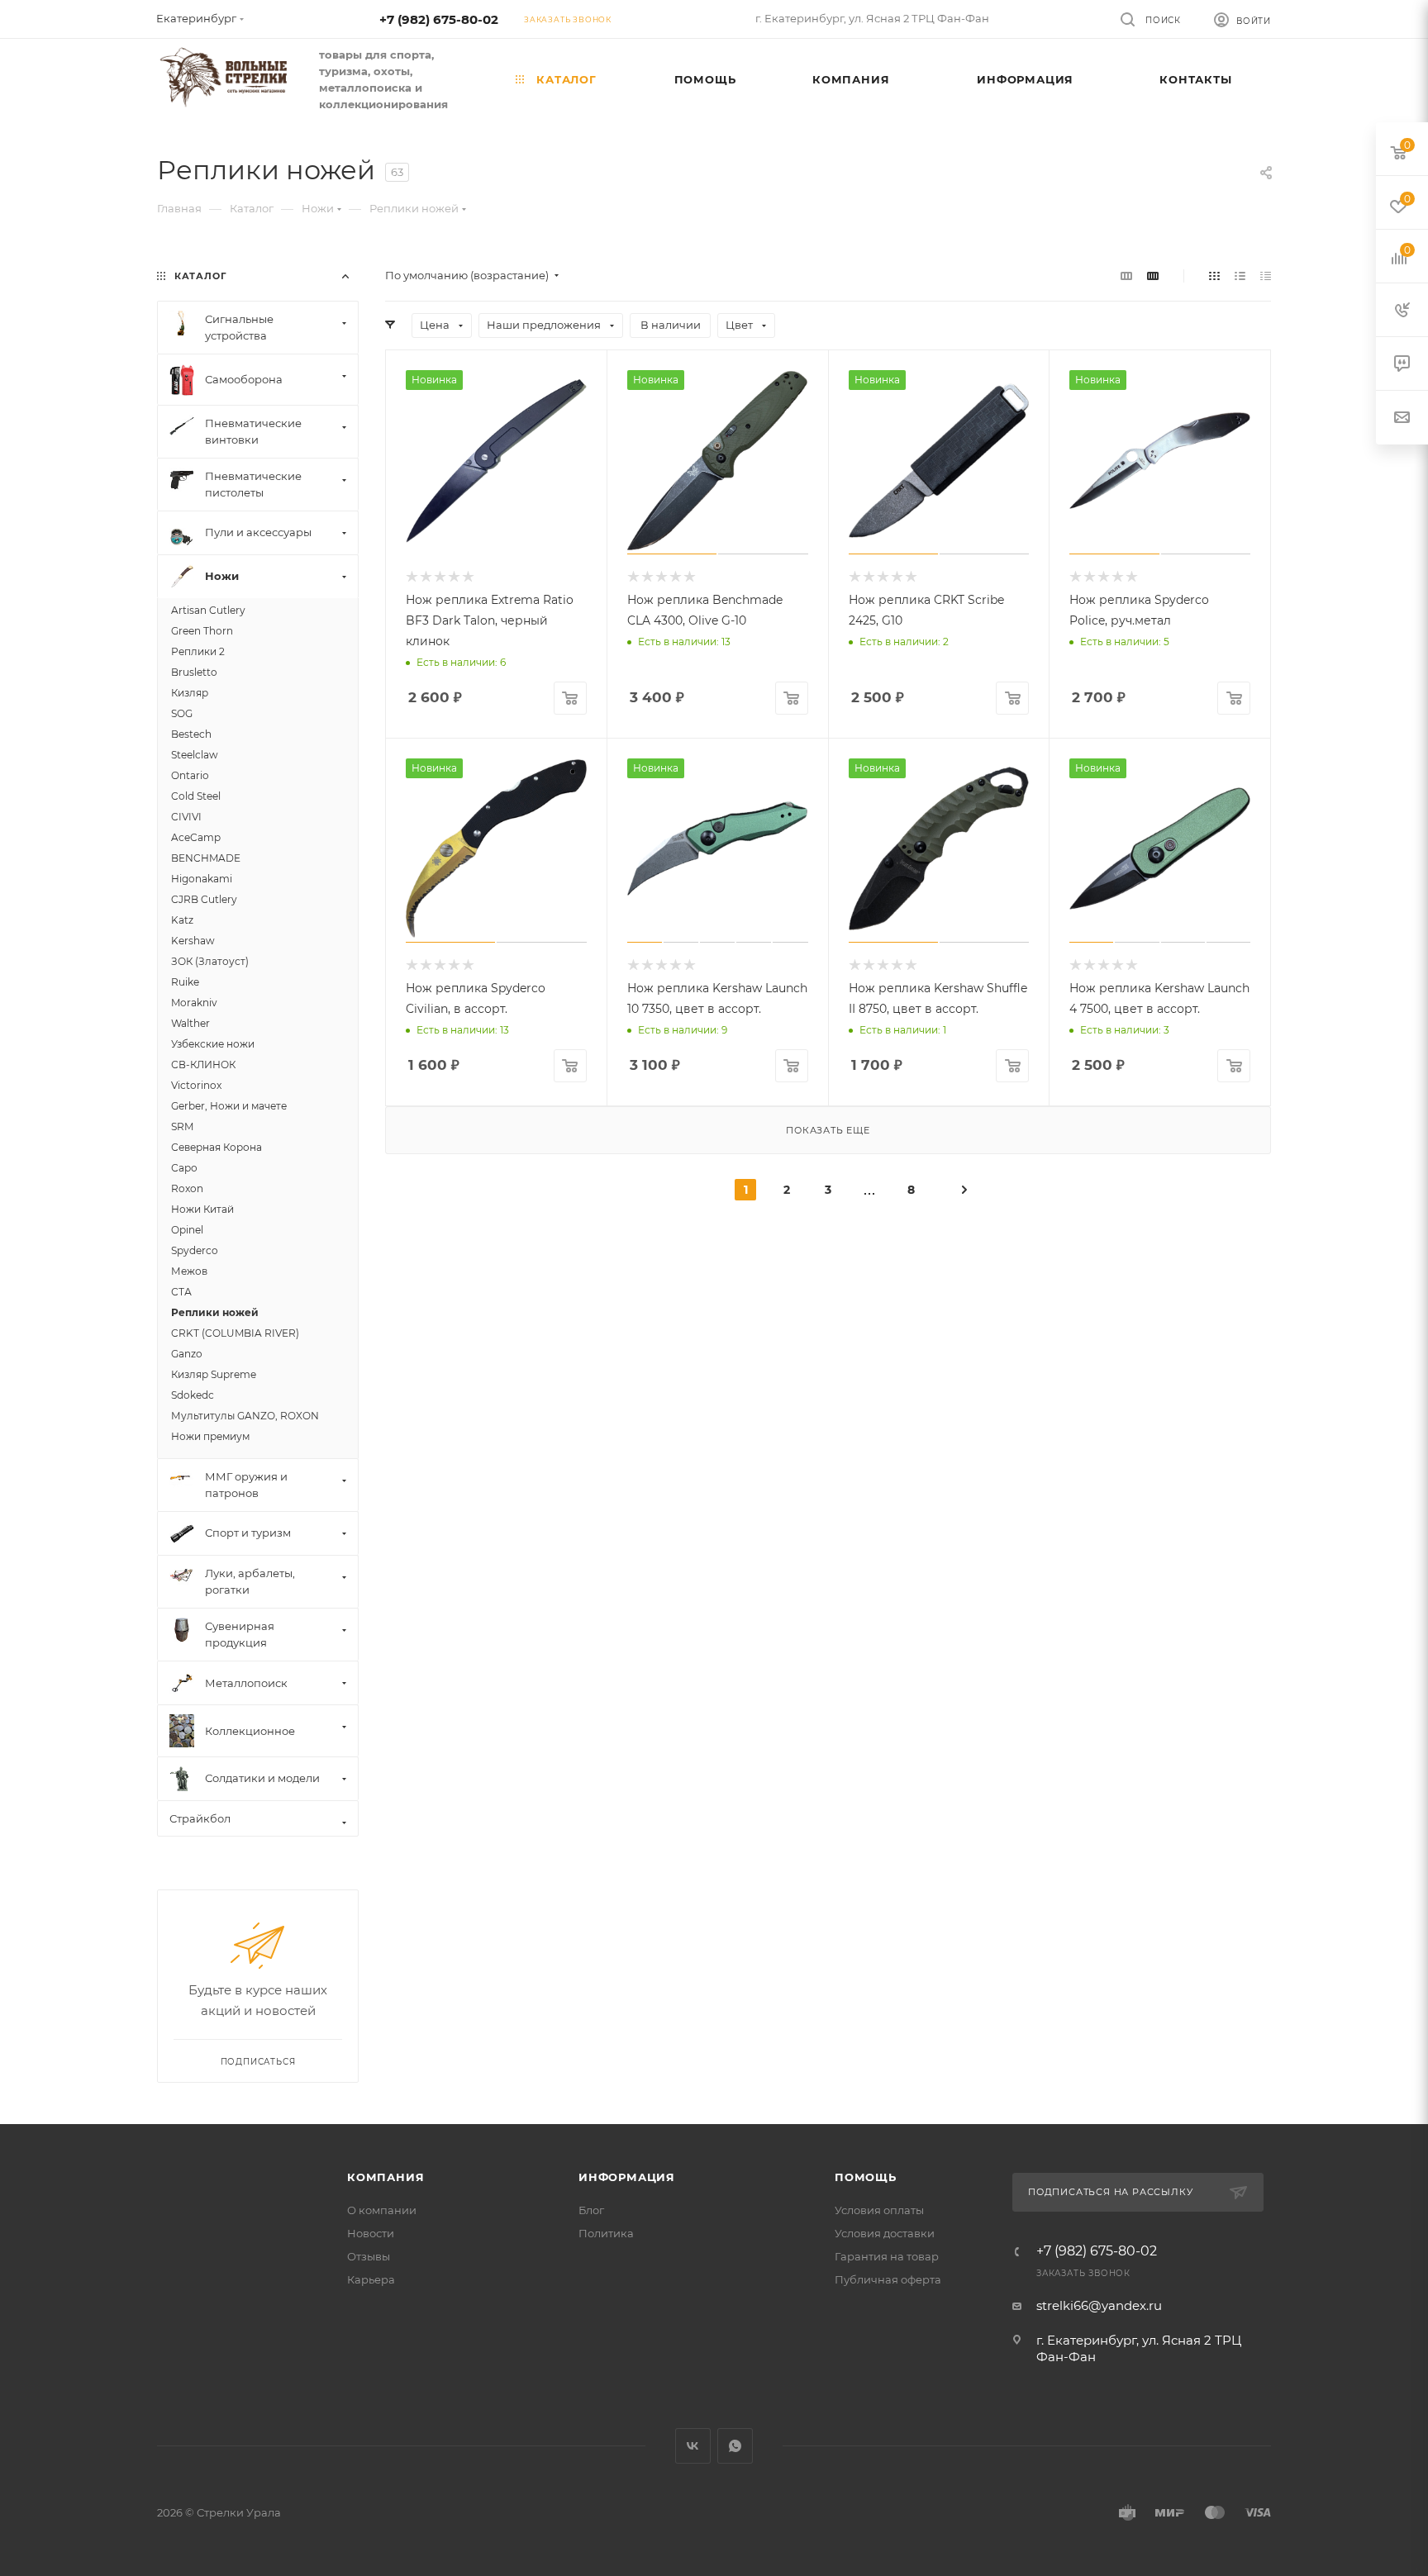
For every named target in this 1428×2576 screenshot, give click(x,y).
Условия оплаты (879, 2210)
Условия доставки (885, 2233)
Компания (386, 2177)
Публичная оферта (888, 2279)
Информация (627, 2177)
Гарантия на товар (887, 2256)
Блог (591, 2210)
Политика (606, 2233)
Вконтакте (693, 2446)
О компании (382, 2210)
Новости (371, 2233)
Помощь (866, 2177)
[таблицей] (1266, 276)
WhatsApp (735, 2446)
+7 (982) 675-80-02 (439, 19)
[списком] (1240, 276)
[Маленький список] (1126, 276)
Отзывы (369, 2256)
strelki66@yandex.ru (1099, 2305)
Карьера (371, 2279)
